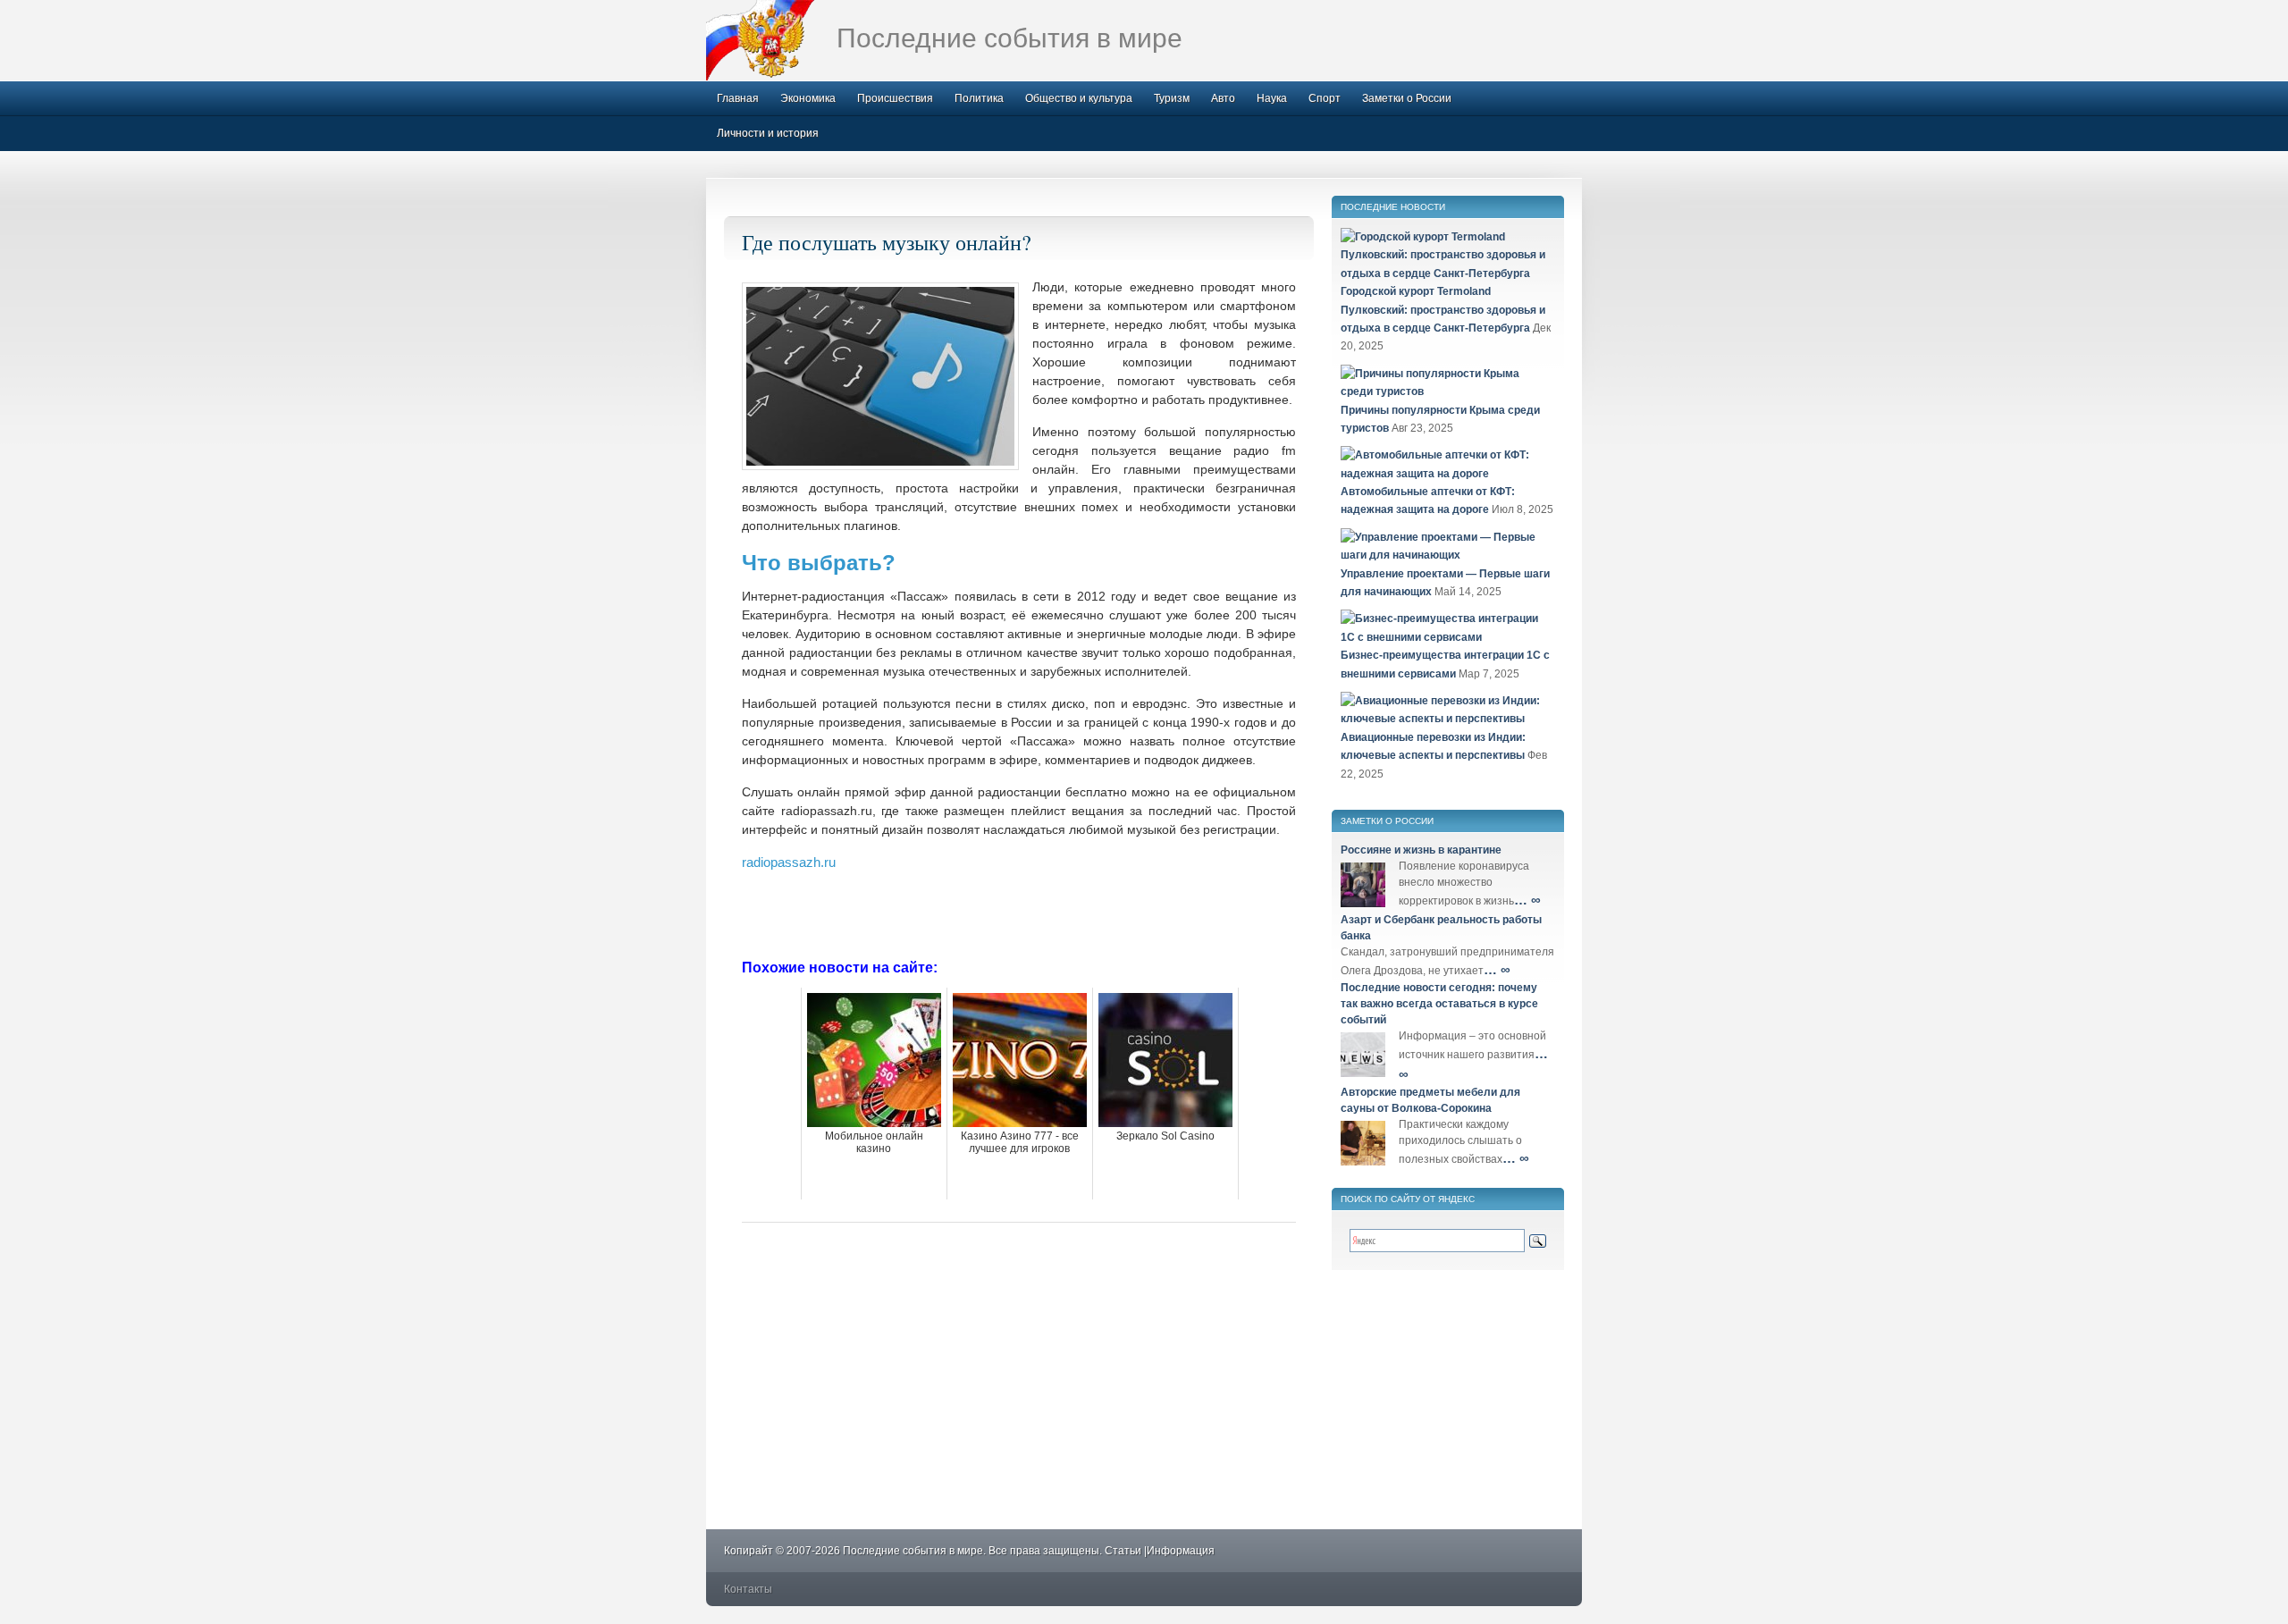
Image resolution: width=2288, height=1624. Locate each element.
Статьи (1123, 1551)
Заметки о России (1407, 98)
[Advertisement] (1019, 913)
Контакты (748, 1589)
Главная (738, 98)
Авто (1223, 98)
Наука (1272, 98)
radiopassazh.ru (789, 862)
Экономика (808, 98)
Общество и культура (1079, 98)
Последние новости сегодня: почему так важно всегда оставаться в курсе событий (1439, 1004)
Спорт (1325, 98)
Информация (1181, 1551)
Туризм (1172, 98)
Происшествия (895, 98)
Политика (979, 98)
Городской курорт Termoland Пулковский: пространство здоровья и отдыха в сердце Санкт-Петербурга (1443, 310)
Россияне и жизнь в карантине (1421, 850)
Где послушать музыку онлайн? (887, 242)
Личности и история (768, 133)
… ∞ (1527, 900)
